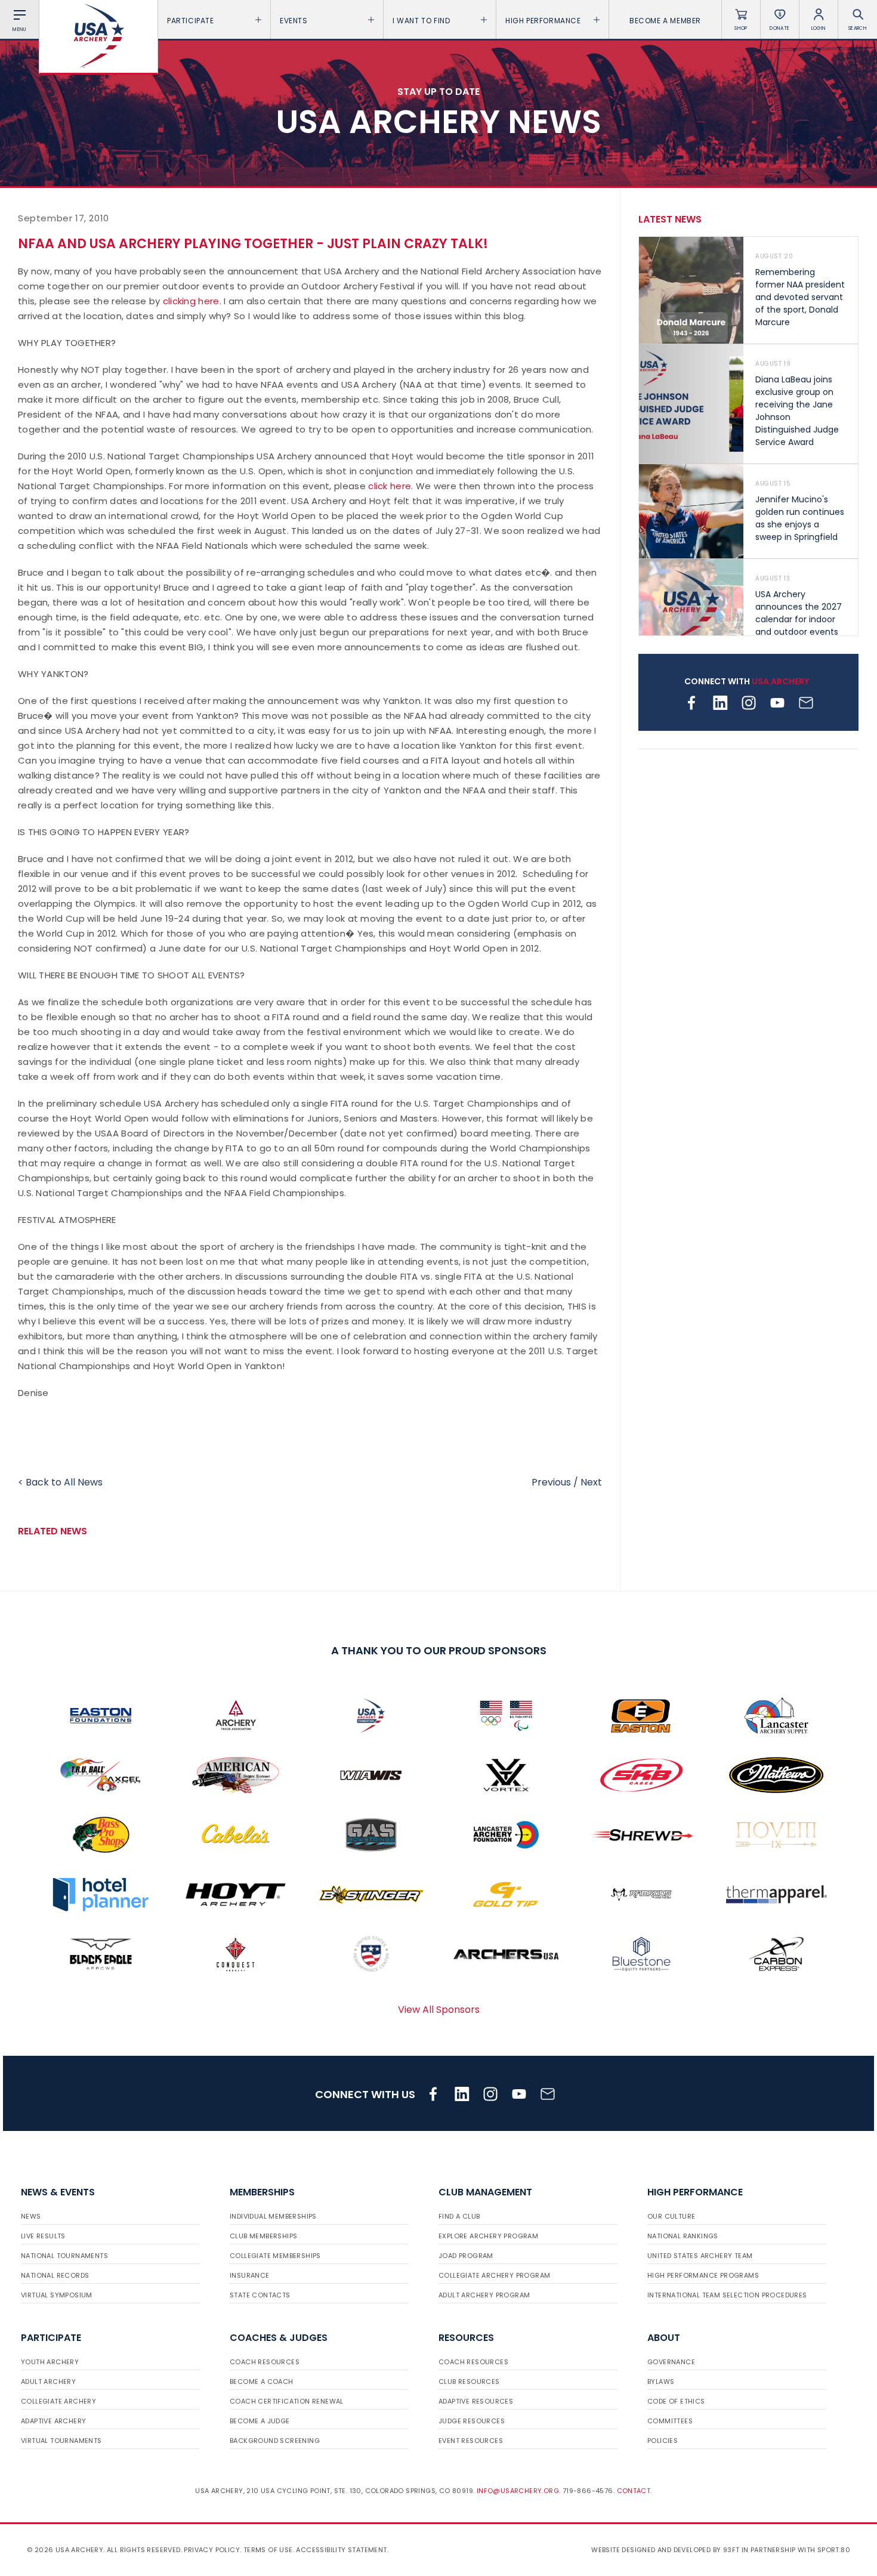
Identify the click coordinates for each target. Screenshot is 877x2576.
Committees (670, 2421)
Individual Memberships (273, 2216)
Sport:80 (834, 2550)
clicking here (191, 301)
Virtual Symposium (57, 2295)
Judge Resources (472, 2421)
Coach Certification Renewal (287, 2401)
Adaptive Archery (53, 2421)
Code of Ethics (676, 2401)
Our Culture (671, 2216)
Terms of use (268, 2550)
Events (294, 21)
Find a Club (459, 2216)
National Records (55, 2275)
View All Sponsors (439, 2010)
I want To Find (421, 21)
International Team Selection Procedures (727, 2295)
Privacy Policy (212, 2550)
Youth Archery (50, 2362)
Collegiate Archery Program (494, 2275)
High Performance (543, 21)
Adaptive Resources (476, 2401)
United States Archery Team (700, 2256)
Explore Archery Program (488, 2236)
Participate (191, 21)
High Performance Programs (703, 2275)
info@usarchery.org (518, 2491)
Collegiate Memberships (275, 2256)
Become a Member (665, 21)
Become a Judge (260, 2421)
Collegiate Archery (58, 2401)
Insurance (250, 2275)
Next (591, 1482)
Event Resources (471, 2441)
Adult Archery (48, 2382)
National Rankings (683, 2236)
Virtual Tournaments (61, 2441)
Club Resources (469, 2382)
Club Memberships (263, 2236)
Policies (663, 2441)
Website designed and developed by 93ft (665, 2550)
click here (390, 486)
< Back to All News (60, 1482)
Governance (671, 2362)
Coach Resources (265, 2362)
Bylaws (661, 2382)
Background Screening (275, 2441)
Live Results (43, 2236)
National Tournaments (64, 2256)
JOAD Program (466, 2256)
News (31, 2216)
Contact (634, 2491)
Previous (551, 1482)
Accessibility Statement (341, 2550)
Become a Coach (262, 2382)
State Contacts (260, 2295)
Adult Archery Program (484, 2295)
